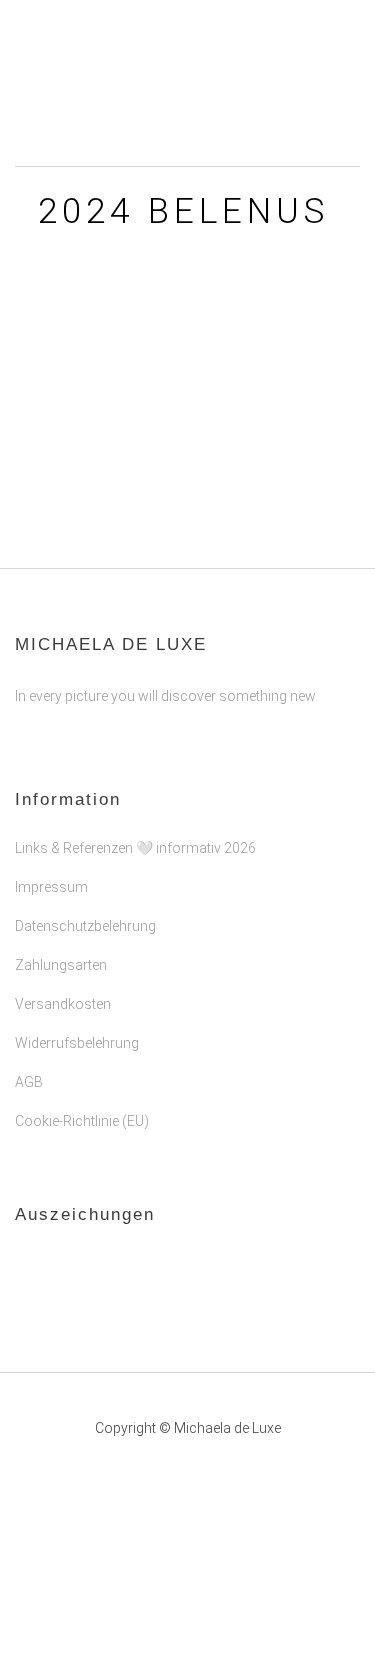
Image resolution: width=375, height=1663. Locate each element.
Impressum (51, 887)
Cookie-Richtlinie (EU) (82, 1121)
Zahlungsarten (61, 965)
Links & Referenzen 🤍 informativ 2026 (135, 848)
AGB (29, 1082)
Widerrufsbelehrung (77, 1043)
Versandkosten (63, 1004)
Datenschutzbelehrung (85, 926)
